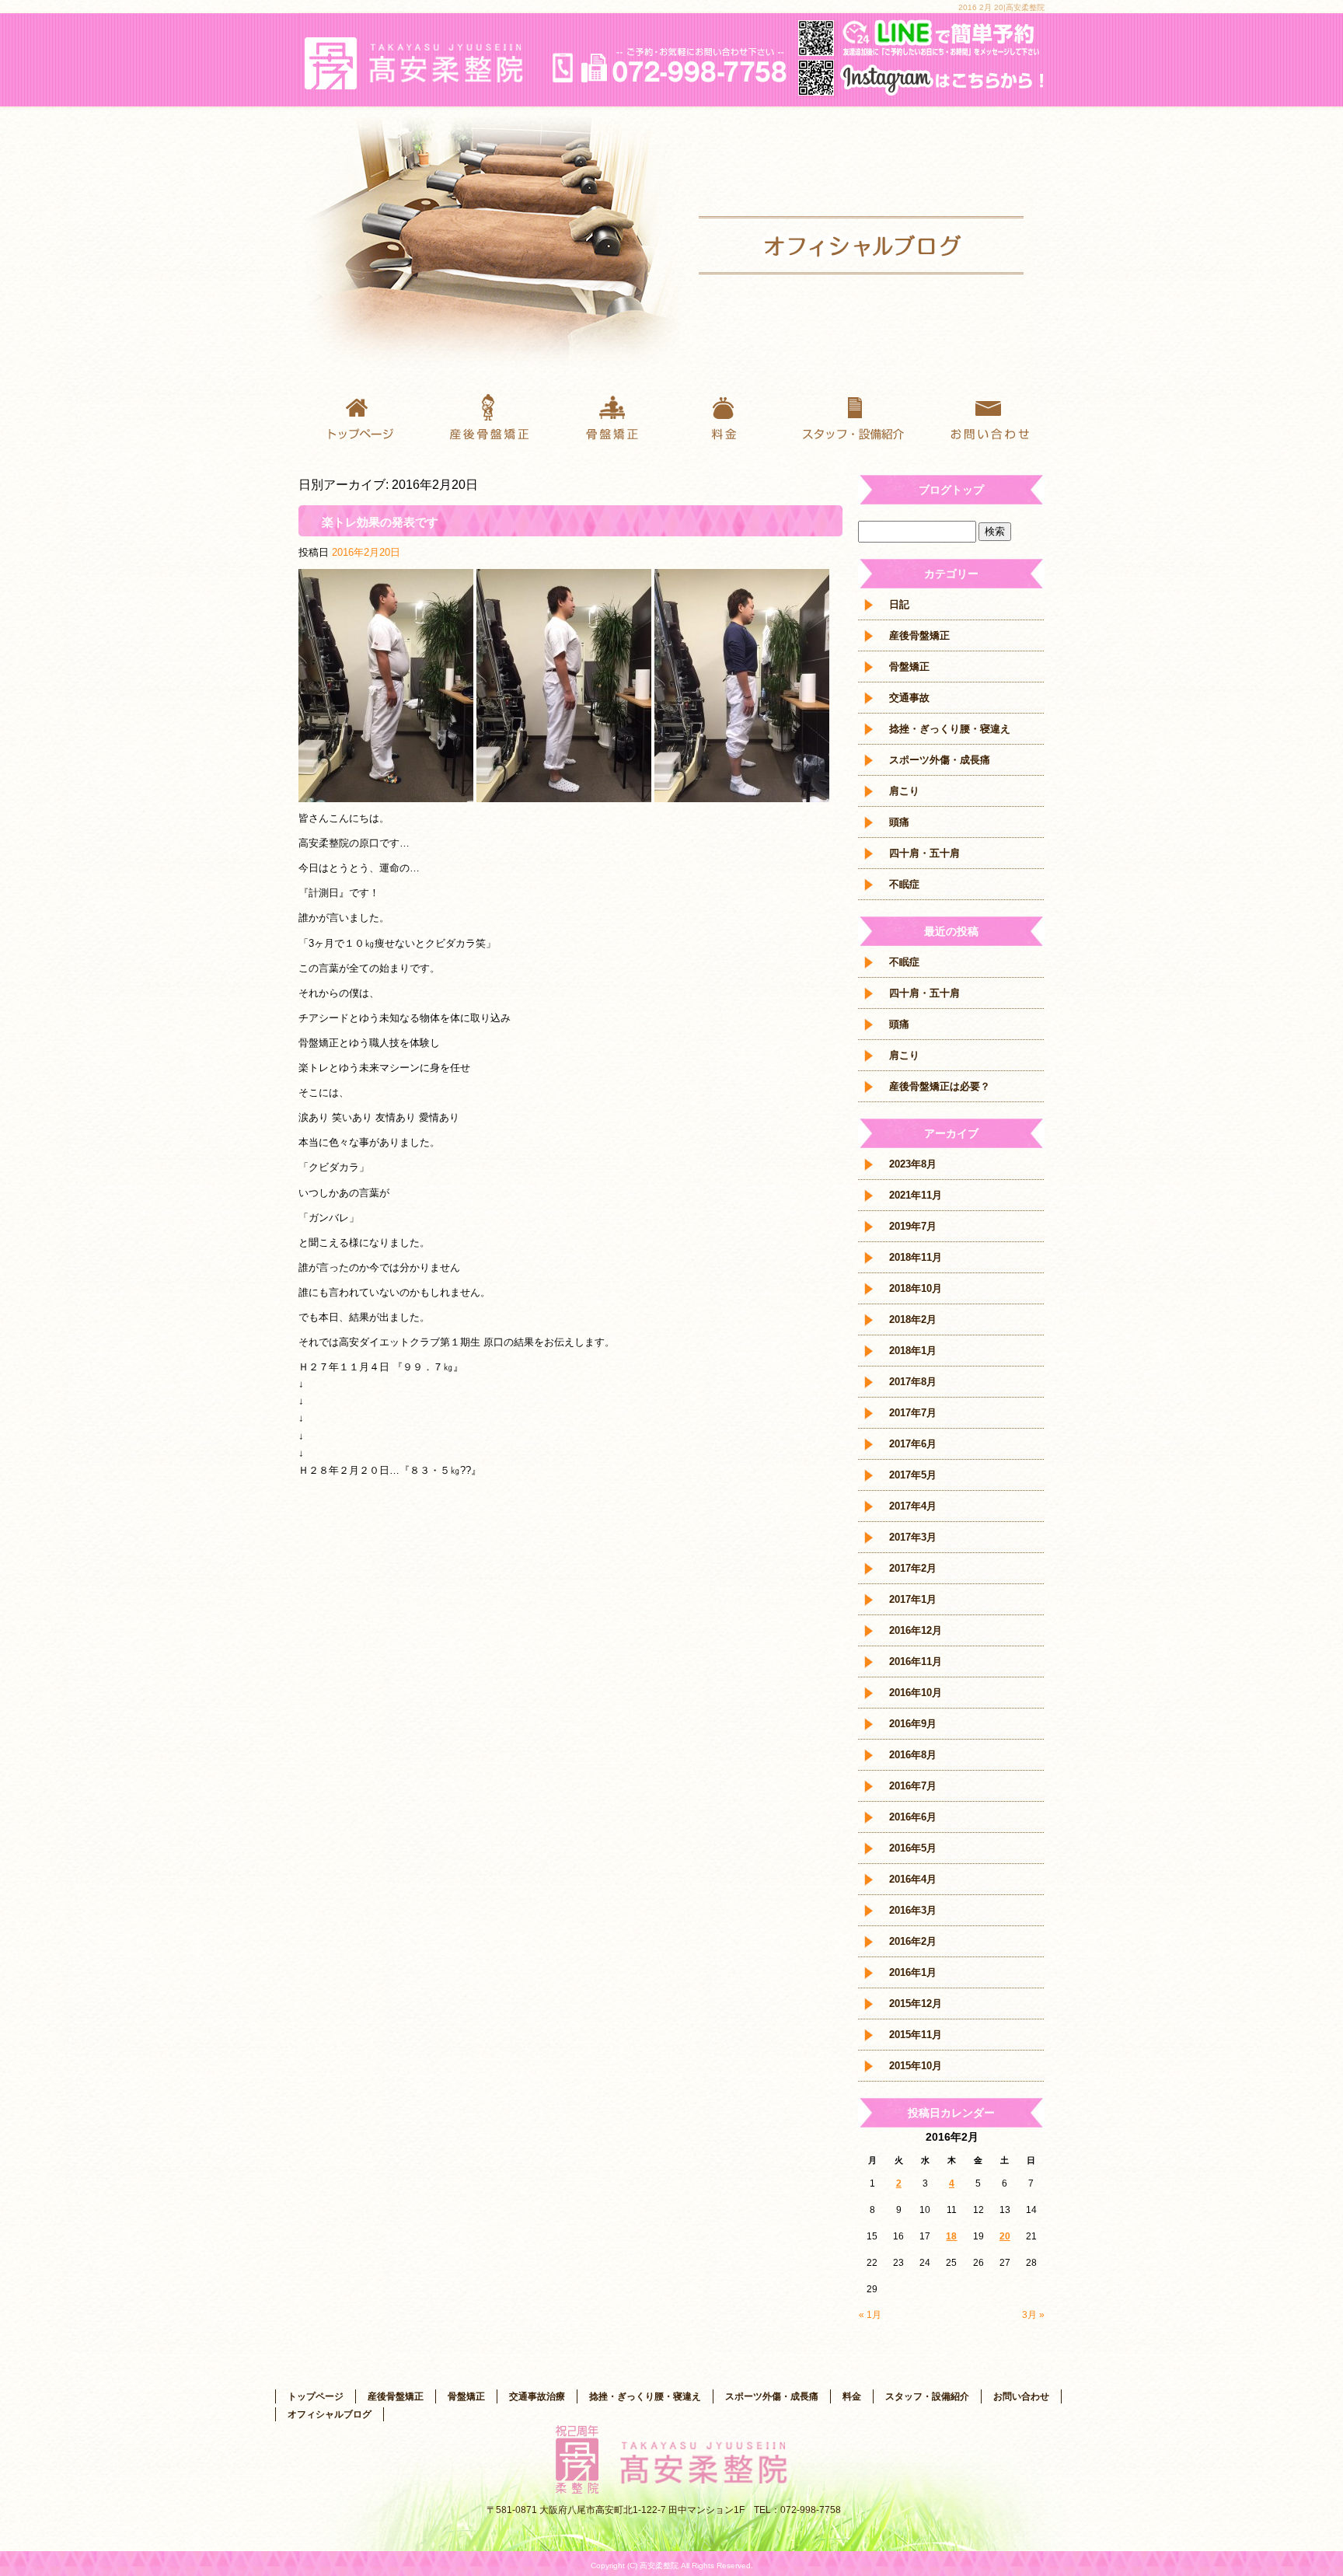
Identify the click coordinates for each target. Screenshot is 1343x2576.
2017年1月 (913, 1599)
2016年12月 (916, 1630)
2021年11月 (916, 1195)
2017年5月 (913, 1475)
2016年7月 (913, 1786)
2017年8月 (913, 1382)
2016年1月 (913, 1972)
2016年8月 (913, 1755)
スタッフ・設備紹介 (858, 416)
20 (1005, 2236)
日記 (899, 604)
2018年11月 (916, 1257)
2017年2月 (913, 1568)
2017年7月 (913, 1413)
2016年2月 (913, 1941)
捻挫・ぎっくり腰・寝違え (950, 729)
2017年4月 (913, 1506)
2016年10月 (916, 1693)
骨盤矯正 (609, 416)
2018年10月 (916, 1288)
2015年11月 (916, 2035)
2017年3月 (913, 1537)
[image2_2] (386, 793)
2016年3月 (913, 1910)
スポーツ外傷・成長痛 (940, 760)
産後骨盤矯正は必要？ (940, 1086)
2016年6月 (913, 1817)
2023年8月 (913, 1164)
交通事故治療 (537, 2396)
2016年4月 (913, 1879)
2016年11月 (916, 1661)
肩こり (904, 791)
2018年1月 (913, 1351)
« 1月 (870, 2315)
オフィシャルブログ (330, 2414)
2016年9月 (913, 1724)
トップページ (361, 416)
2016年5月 (913, 1848)
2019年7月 (913, 1226)
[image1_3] (742, 793)
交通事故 (909, 698)
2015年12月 (916, 2004)
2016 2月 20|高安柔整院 (1001, 7)
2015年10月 (916, 2066)
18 (951, 2236)
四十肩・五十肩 (924, 853)
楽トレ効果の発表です (380, 522)
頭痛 (899, 822)
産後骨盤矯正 (485, 416)
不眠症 (904, 884)
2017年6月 (913, 1444)
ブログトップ (951, 490)
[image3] (564, 793)
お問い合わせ (982, 416)
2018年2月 (913, 1319)
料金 (734, 416)
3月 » (1033, 2315)
